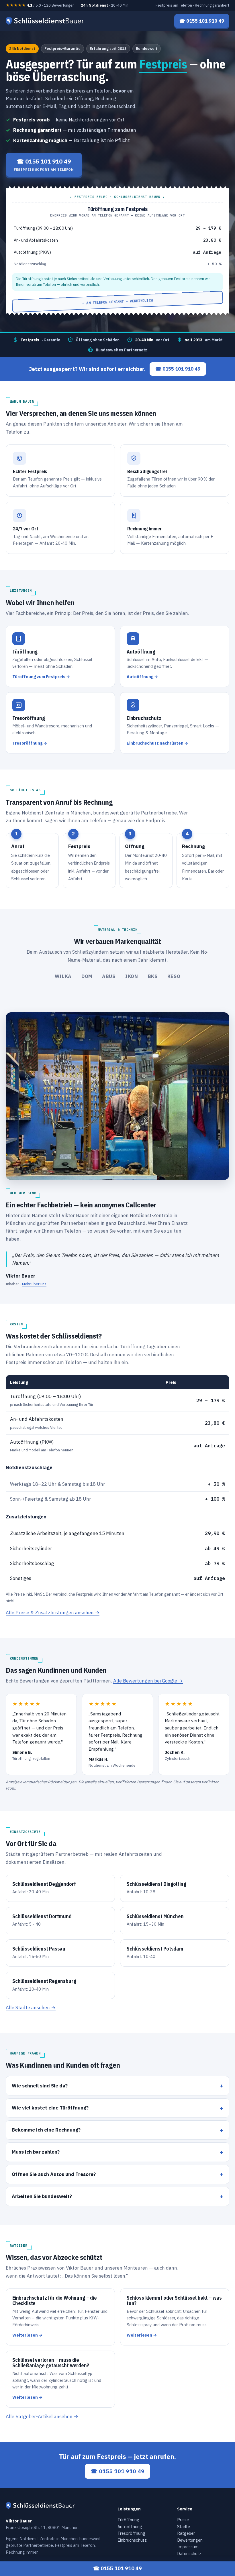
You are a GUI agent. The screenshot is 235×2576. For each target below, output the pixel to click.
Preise (183, 2520)
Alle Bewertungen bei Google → (148, 1681)
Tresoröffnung (131, 2533)
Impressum (188, 2547)
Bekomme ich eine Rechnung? (46, 2130)
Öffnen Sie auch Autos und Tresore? (54, 2174)
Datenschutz (189, 2554)
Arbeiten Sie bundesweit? (42, 2196)
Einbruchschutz (132, 2540)
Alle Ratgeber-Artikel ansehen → (42, 2416)
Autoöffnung (130, 2527)
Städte (184, 2527)
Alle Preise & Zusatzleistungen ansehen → (53, 1613)
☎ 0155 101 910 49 (178, 369)
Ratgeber (186, 2533)
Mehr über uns (34, 1284)
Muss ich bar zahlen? (36, 2152)
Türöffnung (128, 2520)
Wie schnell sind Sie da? (40, 2086)
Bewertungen (190, 2540)
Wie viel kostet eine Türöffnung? (50, 2108)
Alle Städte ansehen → (31, 2008)
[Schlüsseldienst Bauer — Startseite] (46, 21)
